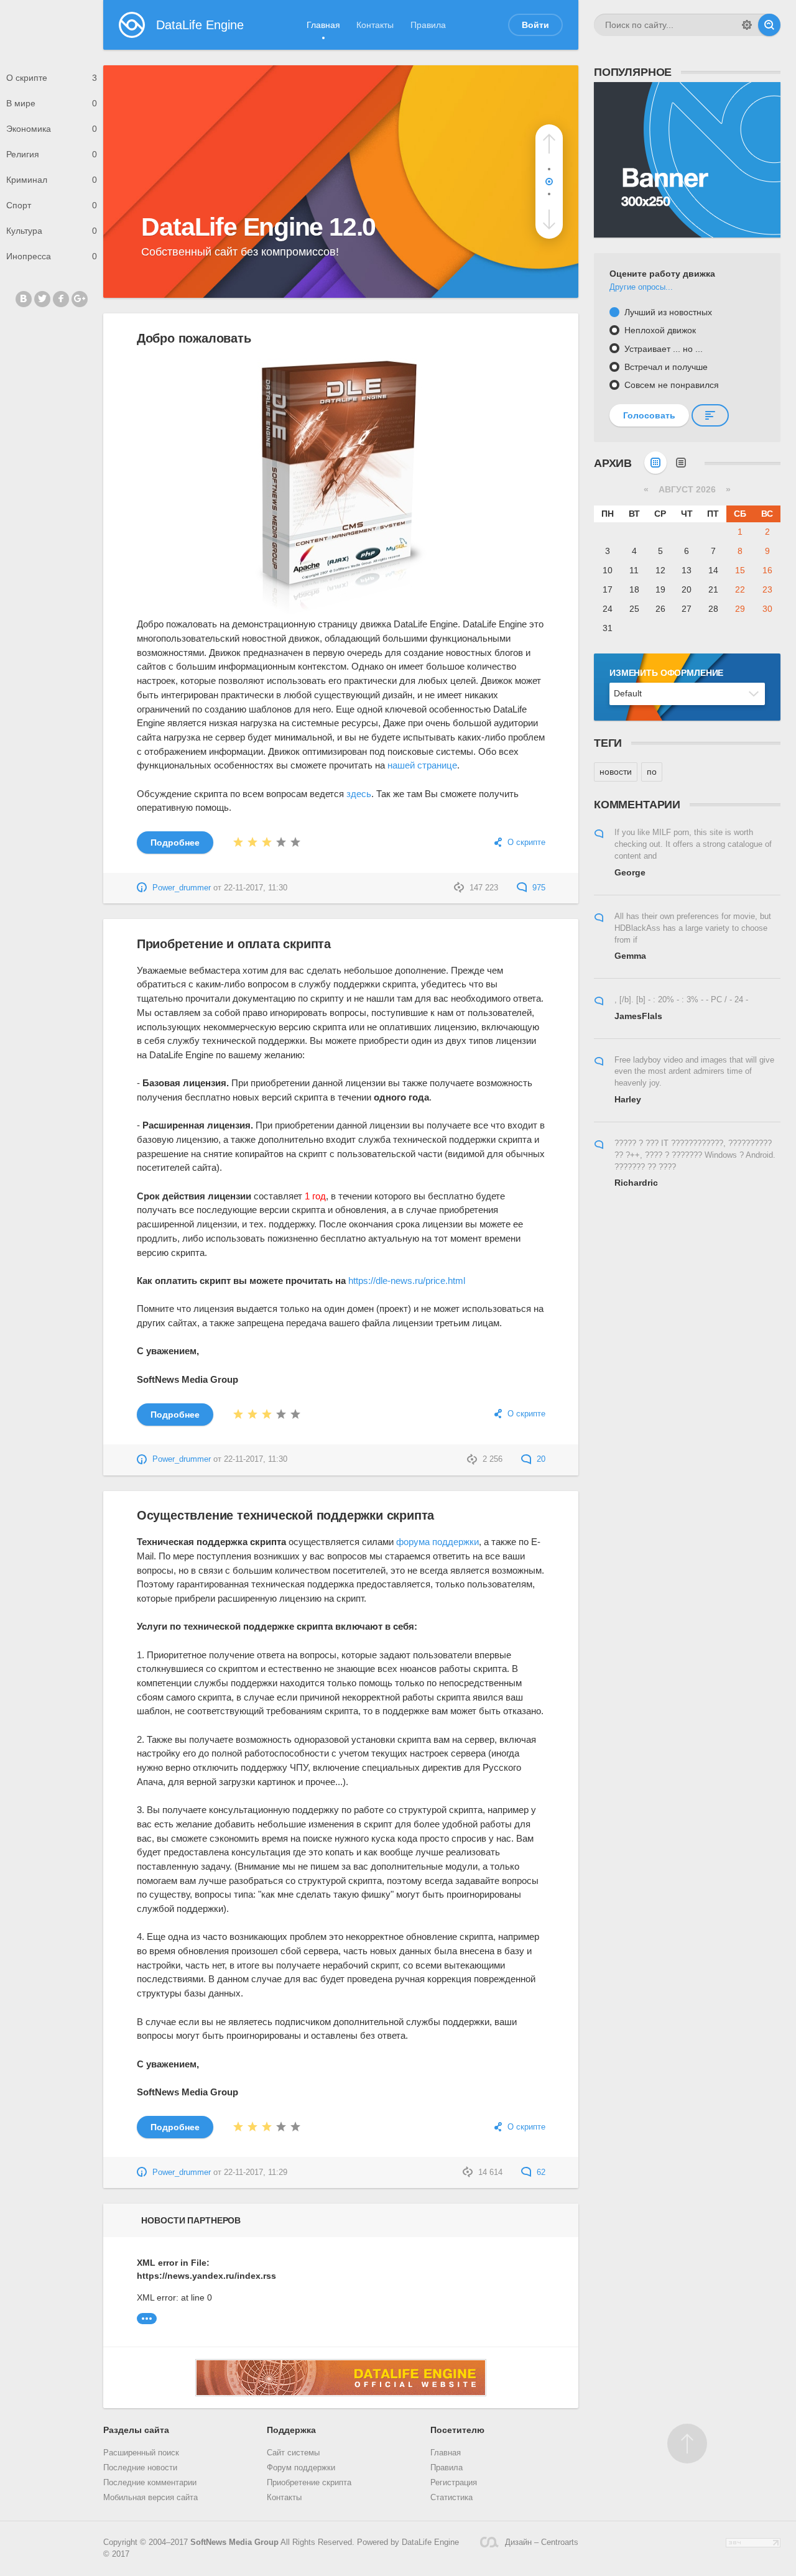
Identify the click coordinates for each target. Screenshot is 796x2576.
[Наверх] (687, 2444)
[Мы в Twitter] (42, 299)
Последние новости (140, 2468)
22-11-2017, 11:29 (256, 2172)
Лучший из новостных (667, 312)
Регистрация (454, 2483)
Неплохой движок (659, 330)
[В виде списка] (681, 463)
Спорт (52, 205)
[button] (549, 144)
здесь (359, 794)
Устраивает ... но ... (662, 349)
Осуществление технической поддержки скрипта (285, 1515)
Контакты (375, 25)
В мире (52, 103)
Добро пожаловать (194, 338)
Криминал (52, 180)
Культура (52, 231)
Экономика (52, 129)
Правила (428, 25)
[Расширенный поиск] (747, 25)
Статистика (451, 2498)
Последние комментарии (150, 2483)
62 (540, 2172)
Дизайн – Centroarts (542, 2542)
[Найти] (769, 25)
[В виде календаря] (655, 463)
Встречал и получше (665, 367)
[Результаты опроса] (710, 415)
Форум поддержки (301, 2468)
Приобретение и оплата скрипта (234, 944)
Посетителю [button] (457, 2430)
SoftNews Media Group (234, 2542)
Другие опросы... (641, 287)
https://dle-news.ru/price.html (407, 1281)
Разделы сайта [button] (136, 2430)
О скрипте (52, 78)
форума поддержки (437, 1542)
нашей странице (422, 765)
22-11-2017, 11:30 (256, 888)
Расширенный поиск (141, 2453)
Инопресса (52, 256)
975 (538, 888)
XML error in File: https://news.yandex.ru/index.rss (200, 2269)
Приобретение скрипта (309, 2483)
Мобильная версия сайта (150, 2498)
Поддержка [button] (291, 2430)
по (652, 772)
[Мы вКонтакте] (24, 299)
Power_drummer (182, 888)
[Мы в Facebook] (61, 299)
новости (616, 772)
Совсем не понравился (670, 385)
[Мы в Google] (80, 299)
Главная (323, 25)
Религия (52, 154)
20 (540, 1459)
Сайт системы (293, 2453)
